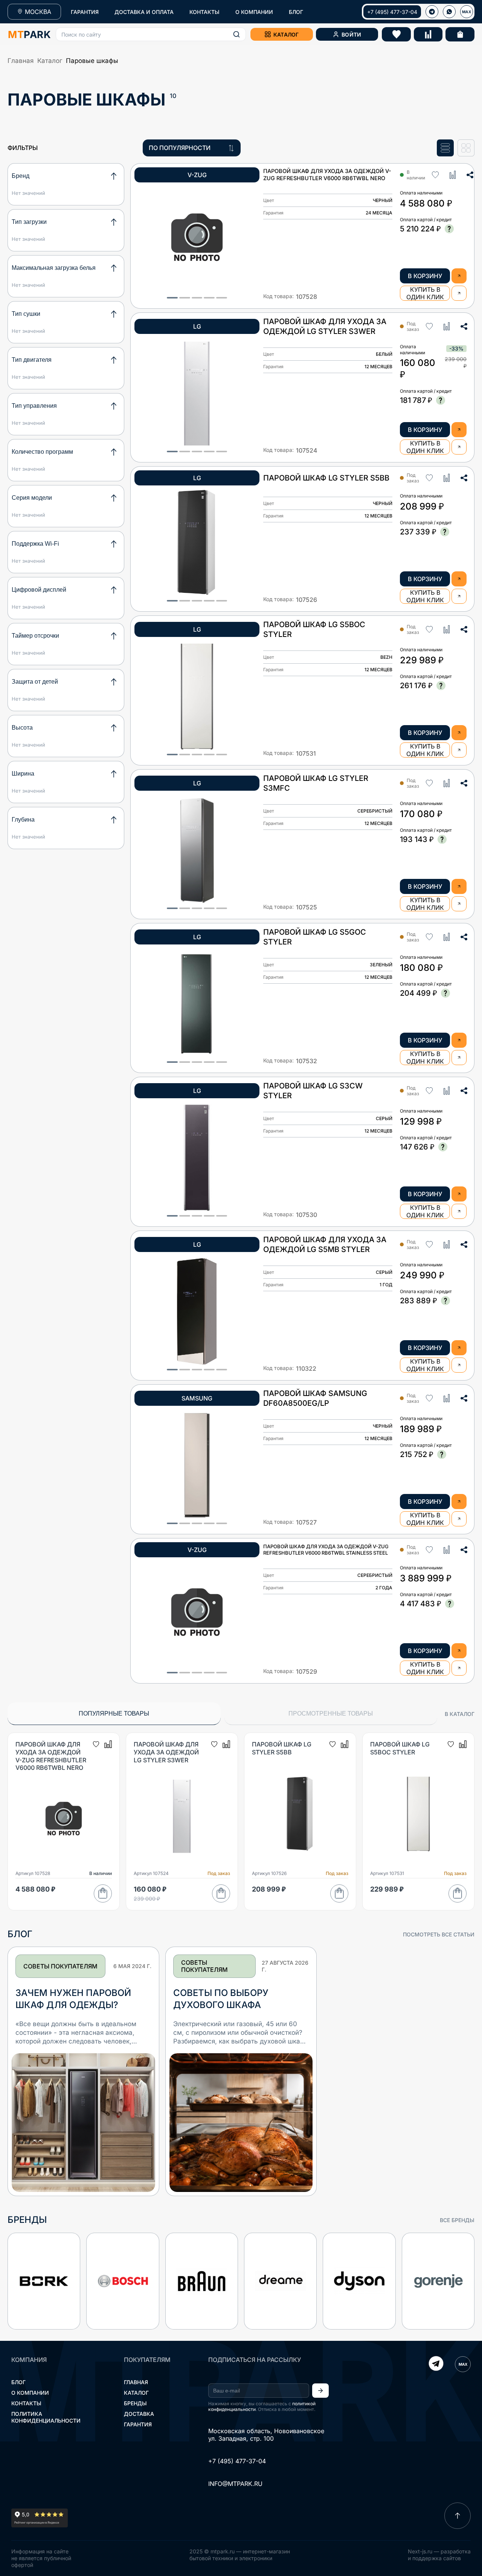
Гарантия (138, 2424)
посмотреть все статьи (439, 1934)
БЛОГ (296, 12)
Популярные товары (114, 1714)
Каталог (50, 61)
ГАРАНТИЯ (85, 12)
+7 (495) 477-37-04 (392, 12)
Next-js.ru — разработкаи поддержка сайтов (439, 2555)
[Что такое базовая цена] (449, 229)
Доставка (139, 2414)
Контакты (26, 2403)
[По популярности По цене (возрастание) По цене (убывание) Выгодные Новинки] (192, 148)
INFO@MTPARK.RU (235, 2484)
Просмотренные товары (331, 1714)
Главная (21, 61)
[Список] (445, 148)
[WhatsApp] (449, 12)
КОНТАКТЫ (204, 12)
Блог (18, 2382)
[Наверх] (458, 2516)
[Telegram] (436, 2364)
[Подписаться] (320, 2391)
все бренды (457, 2220)
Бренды (135, 2403)
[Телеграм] (432, 12)
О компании (30, 2393)
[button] (151, 34)
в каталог (460, 1714)
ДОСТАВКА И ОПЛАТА (144, 12)
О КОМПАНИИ (254, 12)
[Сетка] (466, 148)
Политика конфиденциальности (46, 2417)
